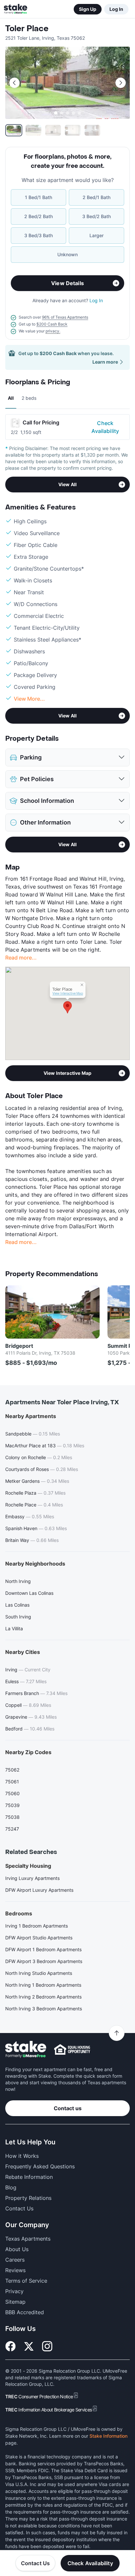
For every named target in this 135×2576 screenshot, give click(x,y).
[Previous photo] (14, 83)
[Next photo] (121, 83)
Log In (116, 9)
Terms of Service (26, 2281)
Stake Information (108, 2436)
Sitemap (15, 2302)
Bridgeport (19, 1346)
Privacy (14, 2291)
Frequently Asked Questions (40, 2166)
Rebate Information (29, 2177)
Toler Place (27, 29)
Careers (15, 2260)
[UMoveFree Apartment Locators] (26, 2050)
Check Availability (105, 427)
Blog (11, 2187)
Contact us (68, 2108)
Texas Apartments (28, 2239)
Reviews (15, 2270)
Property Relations (28, 2198)
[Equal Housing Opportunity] (72, 2049)
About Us (17, 2249)
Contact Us (36, 2563)
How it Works (22, 2156)
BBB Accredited (25, 2312)
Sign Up (88, 9)
